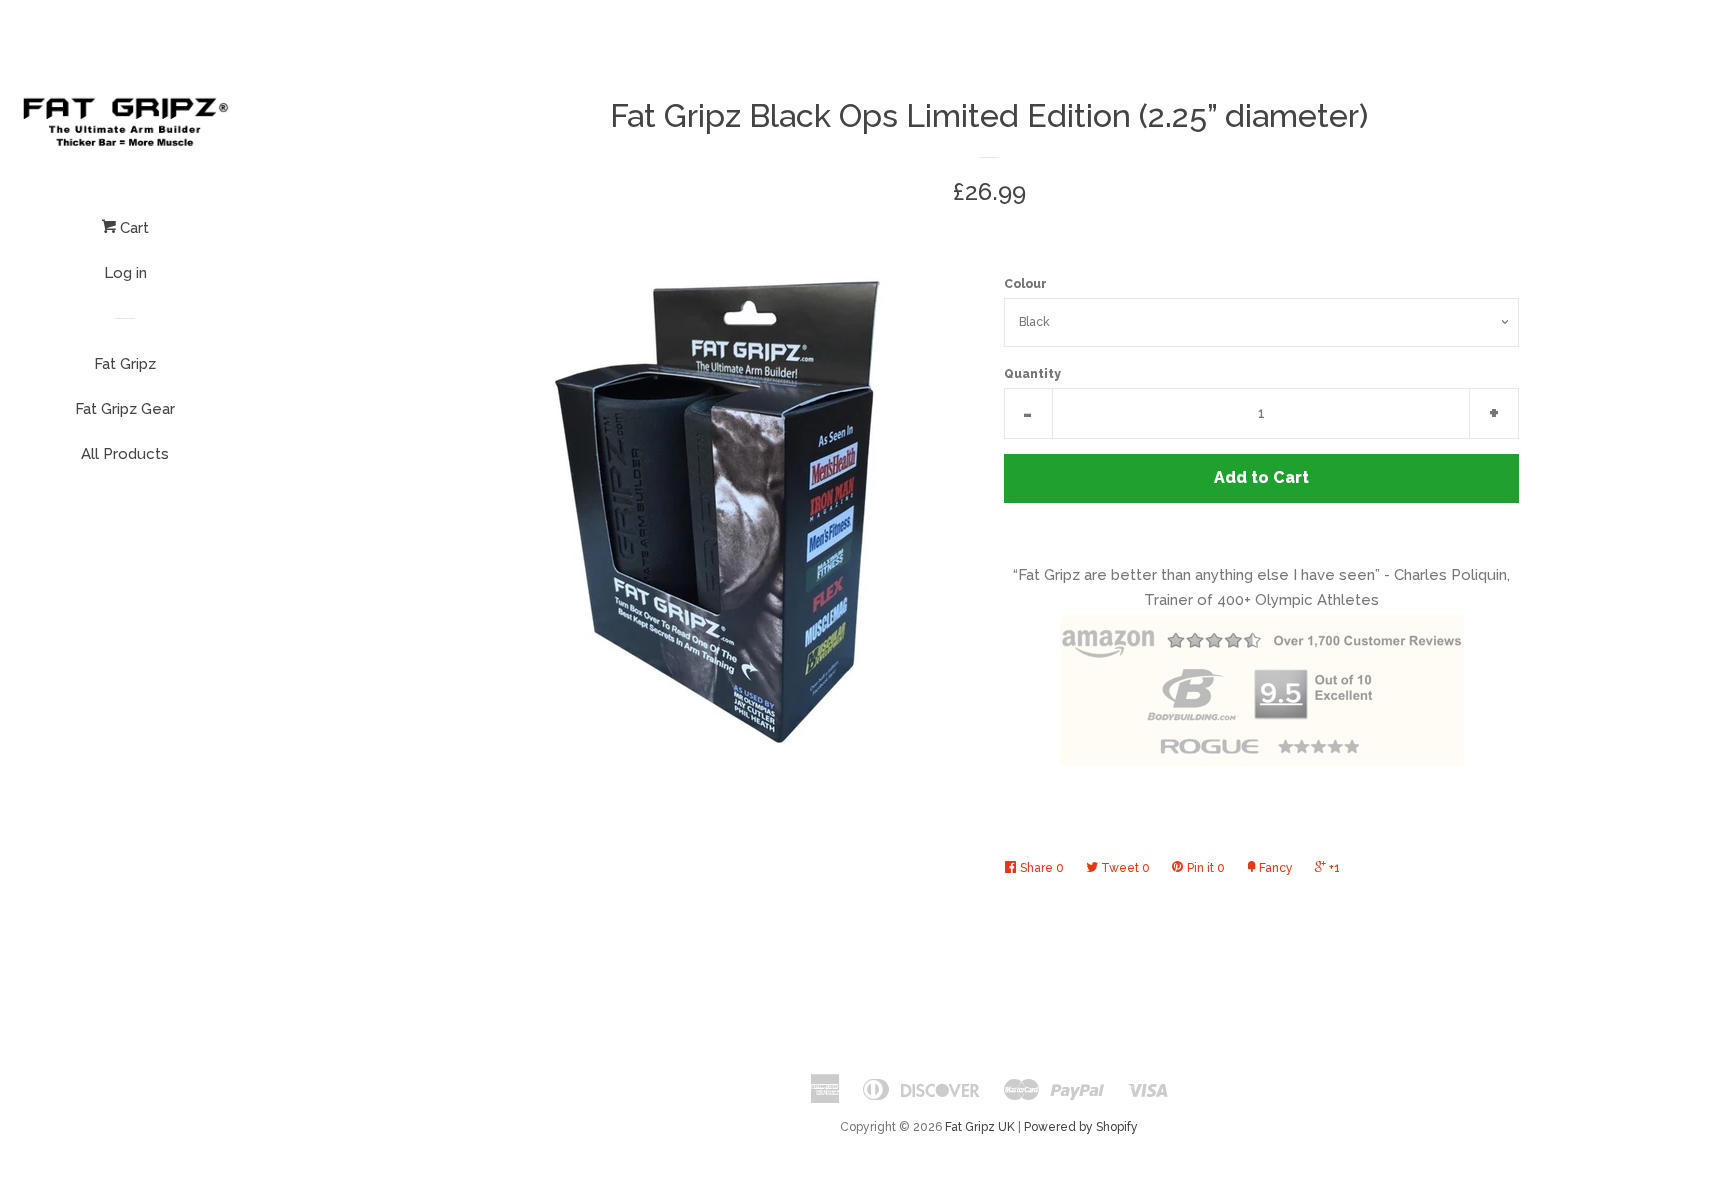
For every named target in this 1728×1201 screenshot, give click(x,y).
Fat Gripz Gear (125, 409)
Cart (132, 228)
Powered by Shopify (1081, 1127)
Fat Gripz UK (980, 1127)
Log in (125, 273)
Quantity (1032, 374)
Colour (1025, 284)
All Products (125, 454)
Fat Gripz (125, 364)
